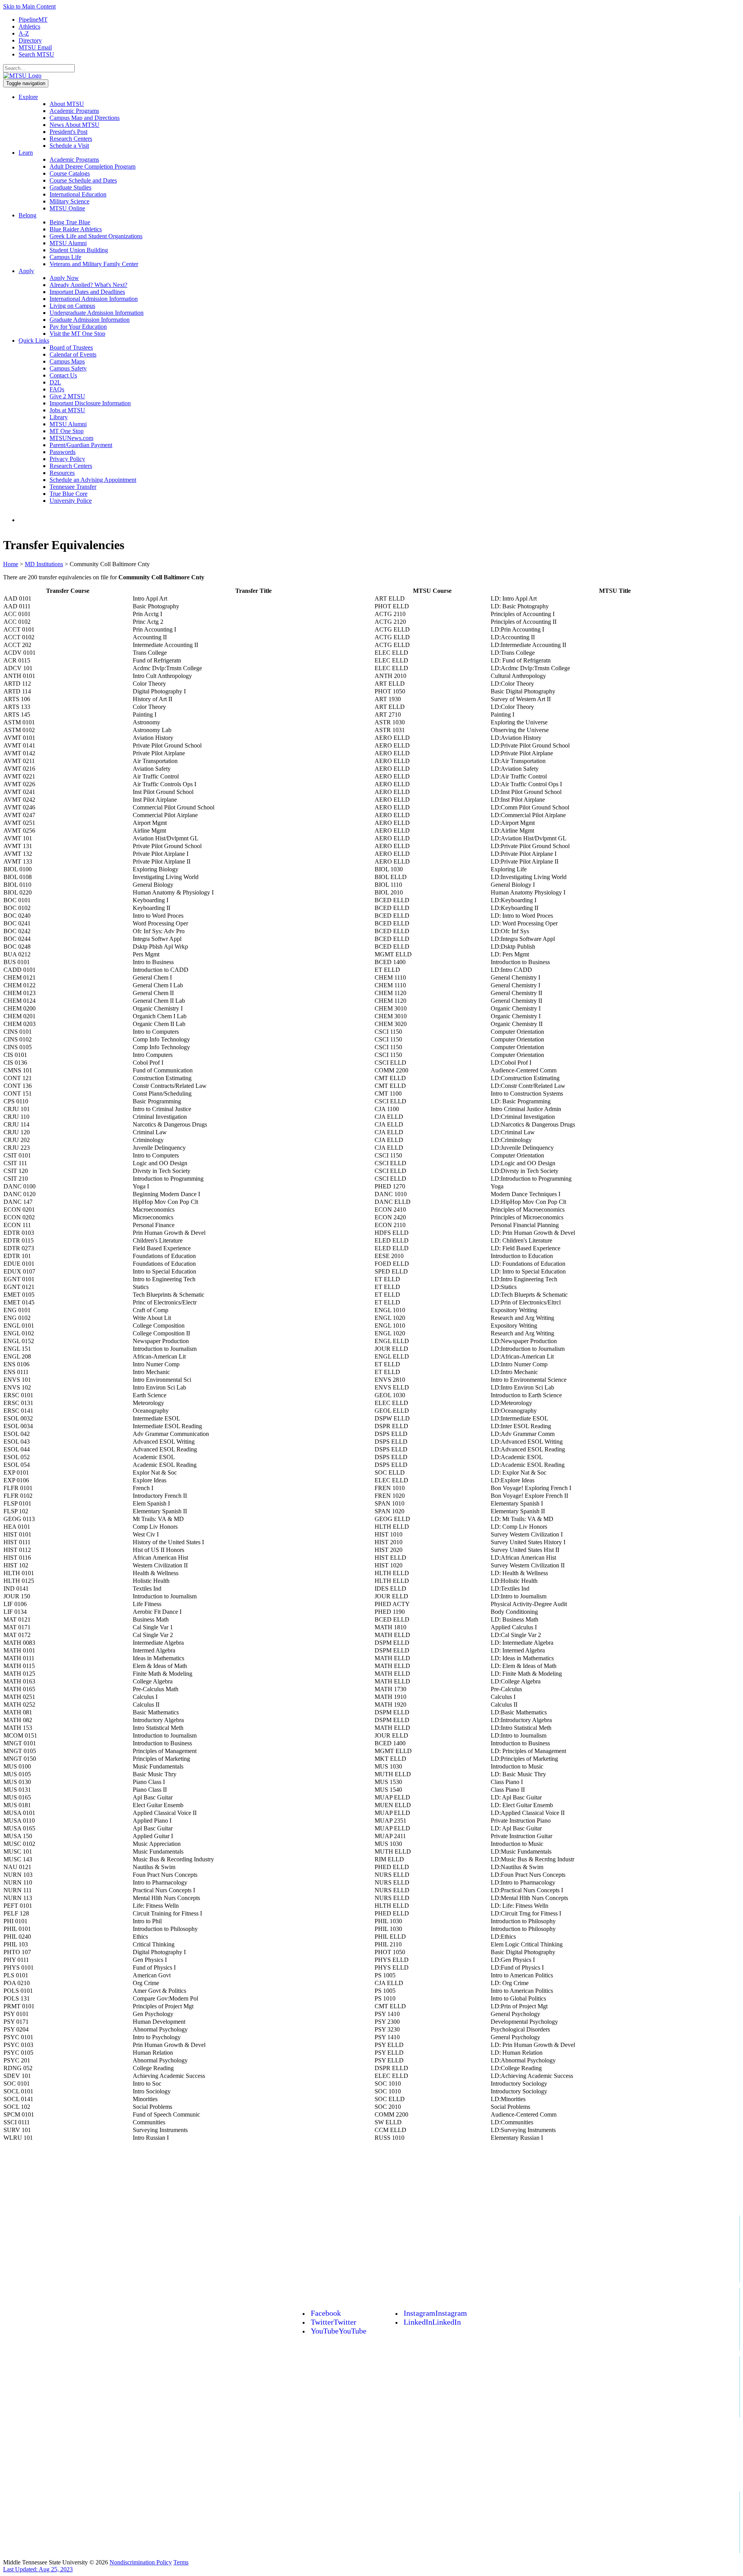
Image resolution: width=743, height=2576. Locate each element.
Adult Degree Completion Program (92, 166)
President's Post (68, 132)
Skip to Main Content (29, 6)
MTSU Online (67, 208)
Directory (30, 40)
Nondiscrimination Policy (141, 2562)
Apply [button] (26, 271)
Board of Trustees (71, 347)
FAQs (57, 389)
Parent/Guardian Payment (81, 445)
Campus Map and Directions (85, 118)
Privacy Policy (67, 459)
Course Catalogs (70, 173)
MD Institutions (44, 564)
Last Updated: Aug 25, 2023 (38, 2569)
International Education (78, 194)
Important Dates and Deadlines (87, 292)
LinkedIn (432, 2322)
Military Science (69, 201)
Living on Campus (72, 306)
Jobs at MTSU (67, 410)
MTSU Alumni (68, 243)
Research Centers (71, 139)
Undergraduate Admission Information (97, 313)
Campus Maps (67, 361)
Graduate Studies (70, 187)
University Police (71, 501)
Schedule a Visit (69, 146)
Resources (62, 473)
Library (59, 417)
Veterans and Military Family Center (94, 264)
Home (11, 564)
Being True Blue (70, 222)
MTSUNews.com (71, 438)
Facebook (326, 2313)
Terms (181, 2562)
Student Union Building (79, 250)
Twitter (334, 2322)
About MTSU (67, 104)
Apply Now (64, 278)
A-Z (24, 33)
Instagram (435, 2313)
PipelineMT (33, 20)
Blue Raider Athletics (76, 229)
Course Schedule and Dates (83, 180)
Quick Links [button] (34, 341)
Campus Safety (68, 368)
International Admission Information (94, 299)
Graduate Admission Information (90, 320)
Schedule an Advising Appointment (93, 480)
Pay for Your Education (78, 327)
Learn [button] (26, 153)
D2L (55, 382)
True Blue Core (68, 494)
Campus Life (65, 257)
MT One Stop (67, 431)
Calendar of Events (73, 354)
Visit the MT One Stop (77, 334)
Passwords (62, 452)
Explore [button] (28, 97)
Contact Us (63, 375)
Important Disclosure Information (90, 403)
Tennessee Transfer (73, 487)
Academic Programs (74, 111)
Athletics (29, 26)
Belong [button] (27, 215)
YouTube (339, 2331)
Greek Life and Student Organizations (96, 236)
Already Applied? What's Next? (88, 285)
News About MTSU (74, 125)
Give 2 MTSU (67, 396)
